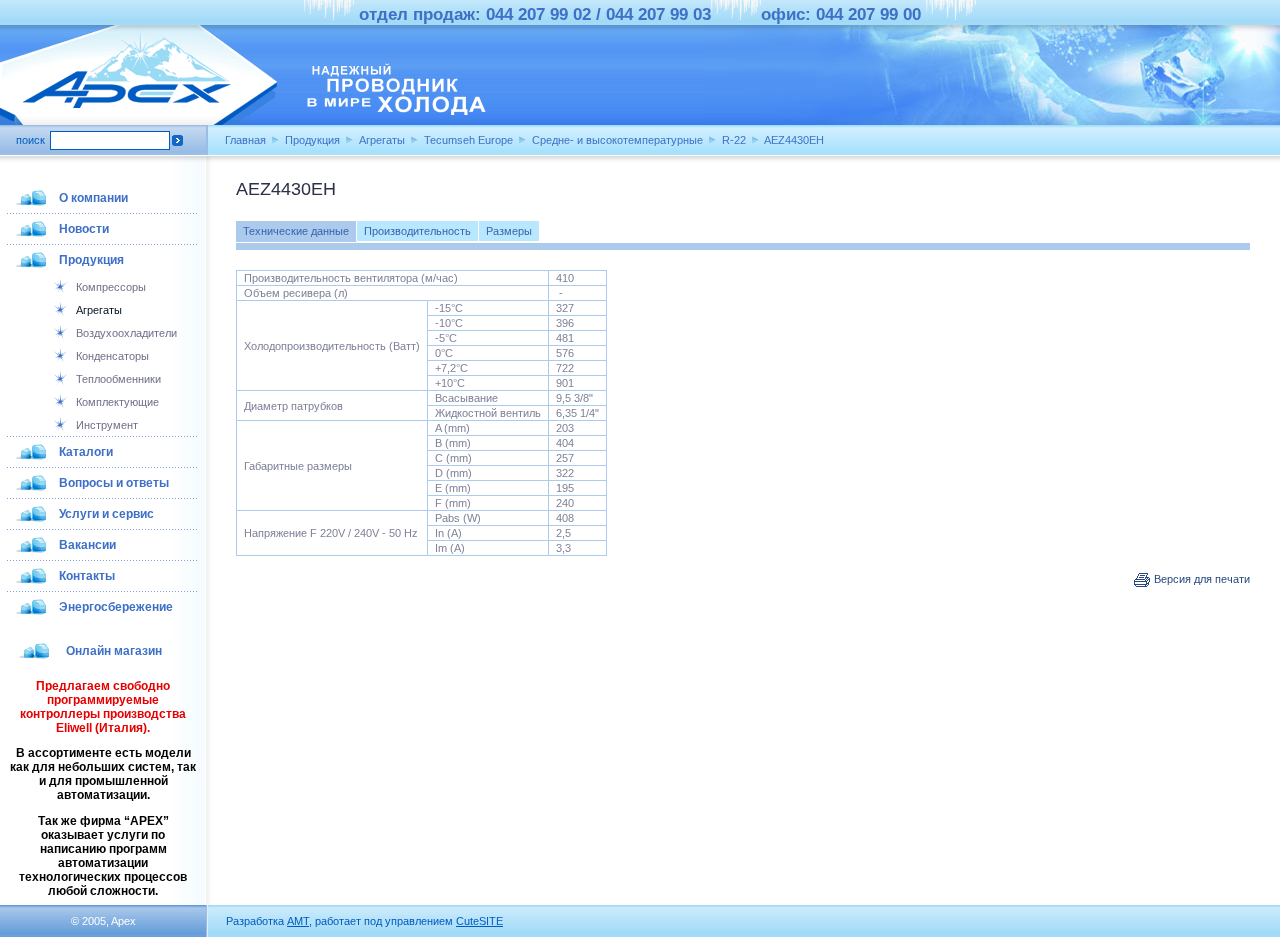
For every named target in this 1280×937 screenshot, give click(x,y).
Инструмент (107, 425)
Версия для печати (1200, 579)
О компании (93, 198)
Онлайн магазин (114, 651)
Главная (245, 140)
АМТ (298, 921)
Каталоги (86, 452)
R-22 (734, 140)
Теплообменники (118, 379)
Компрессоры (111, 287)
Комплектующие (117, 402)
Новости (84, 229)
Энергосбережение (116, 607)
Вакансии (87, 545)
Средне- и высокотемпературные (617, 140)
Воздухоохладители (126, 333)
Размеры (509, 231)
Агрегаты (382, 140)
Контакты (87, 576)
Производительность (417, 231)
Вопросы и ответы (114, 483)
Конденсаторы (112, 356)
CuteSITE (479, 921)
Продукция (312, 140)
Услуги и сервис (106, 514)
